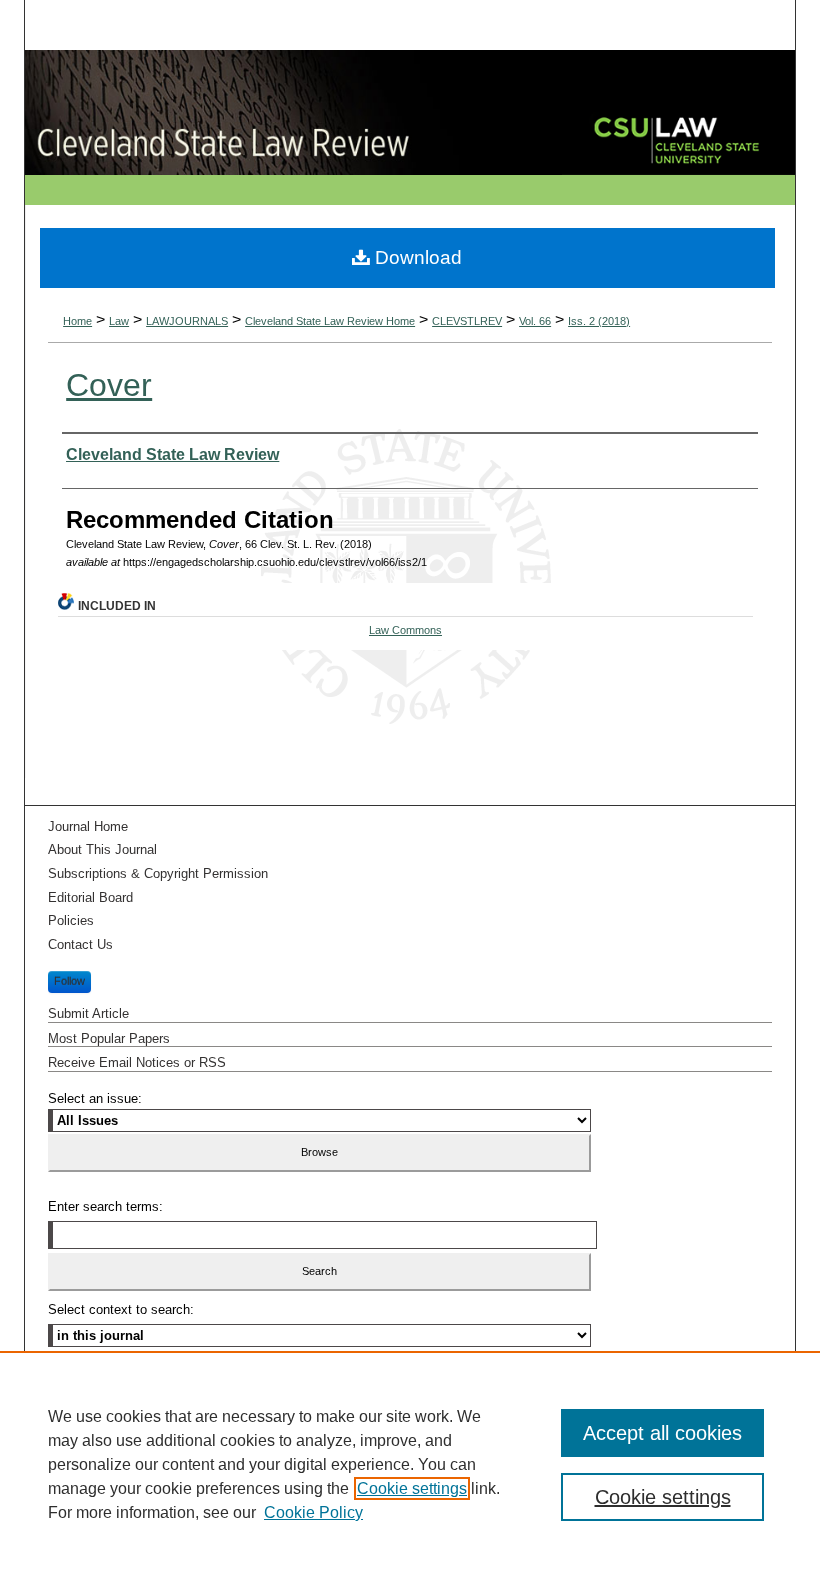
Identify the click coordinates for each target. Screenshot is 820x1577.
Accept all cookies (662, 1433)
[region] (410, 1464)
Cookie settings (412, 1488)
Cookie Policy (313, 1512)
